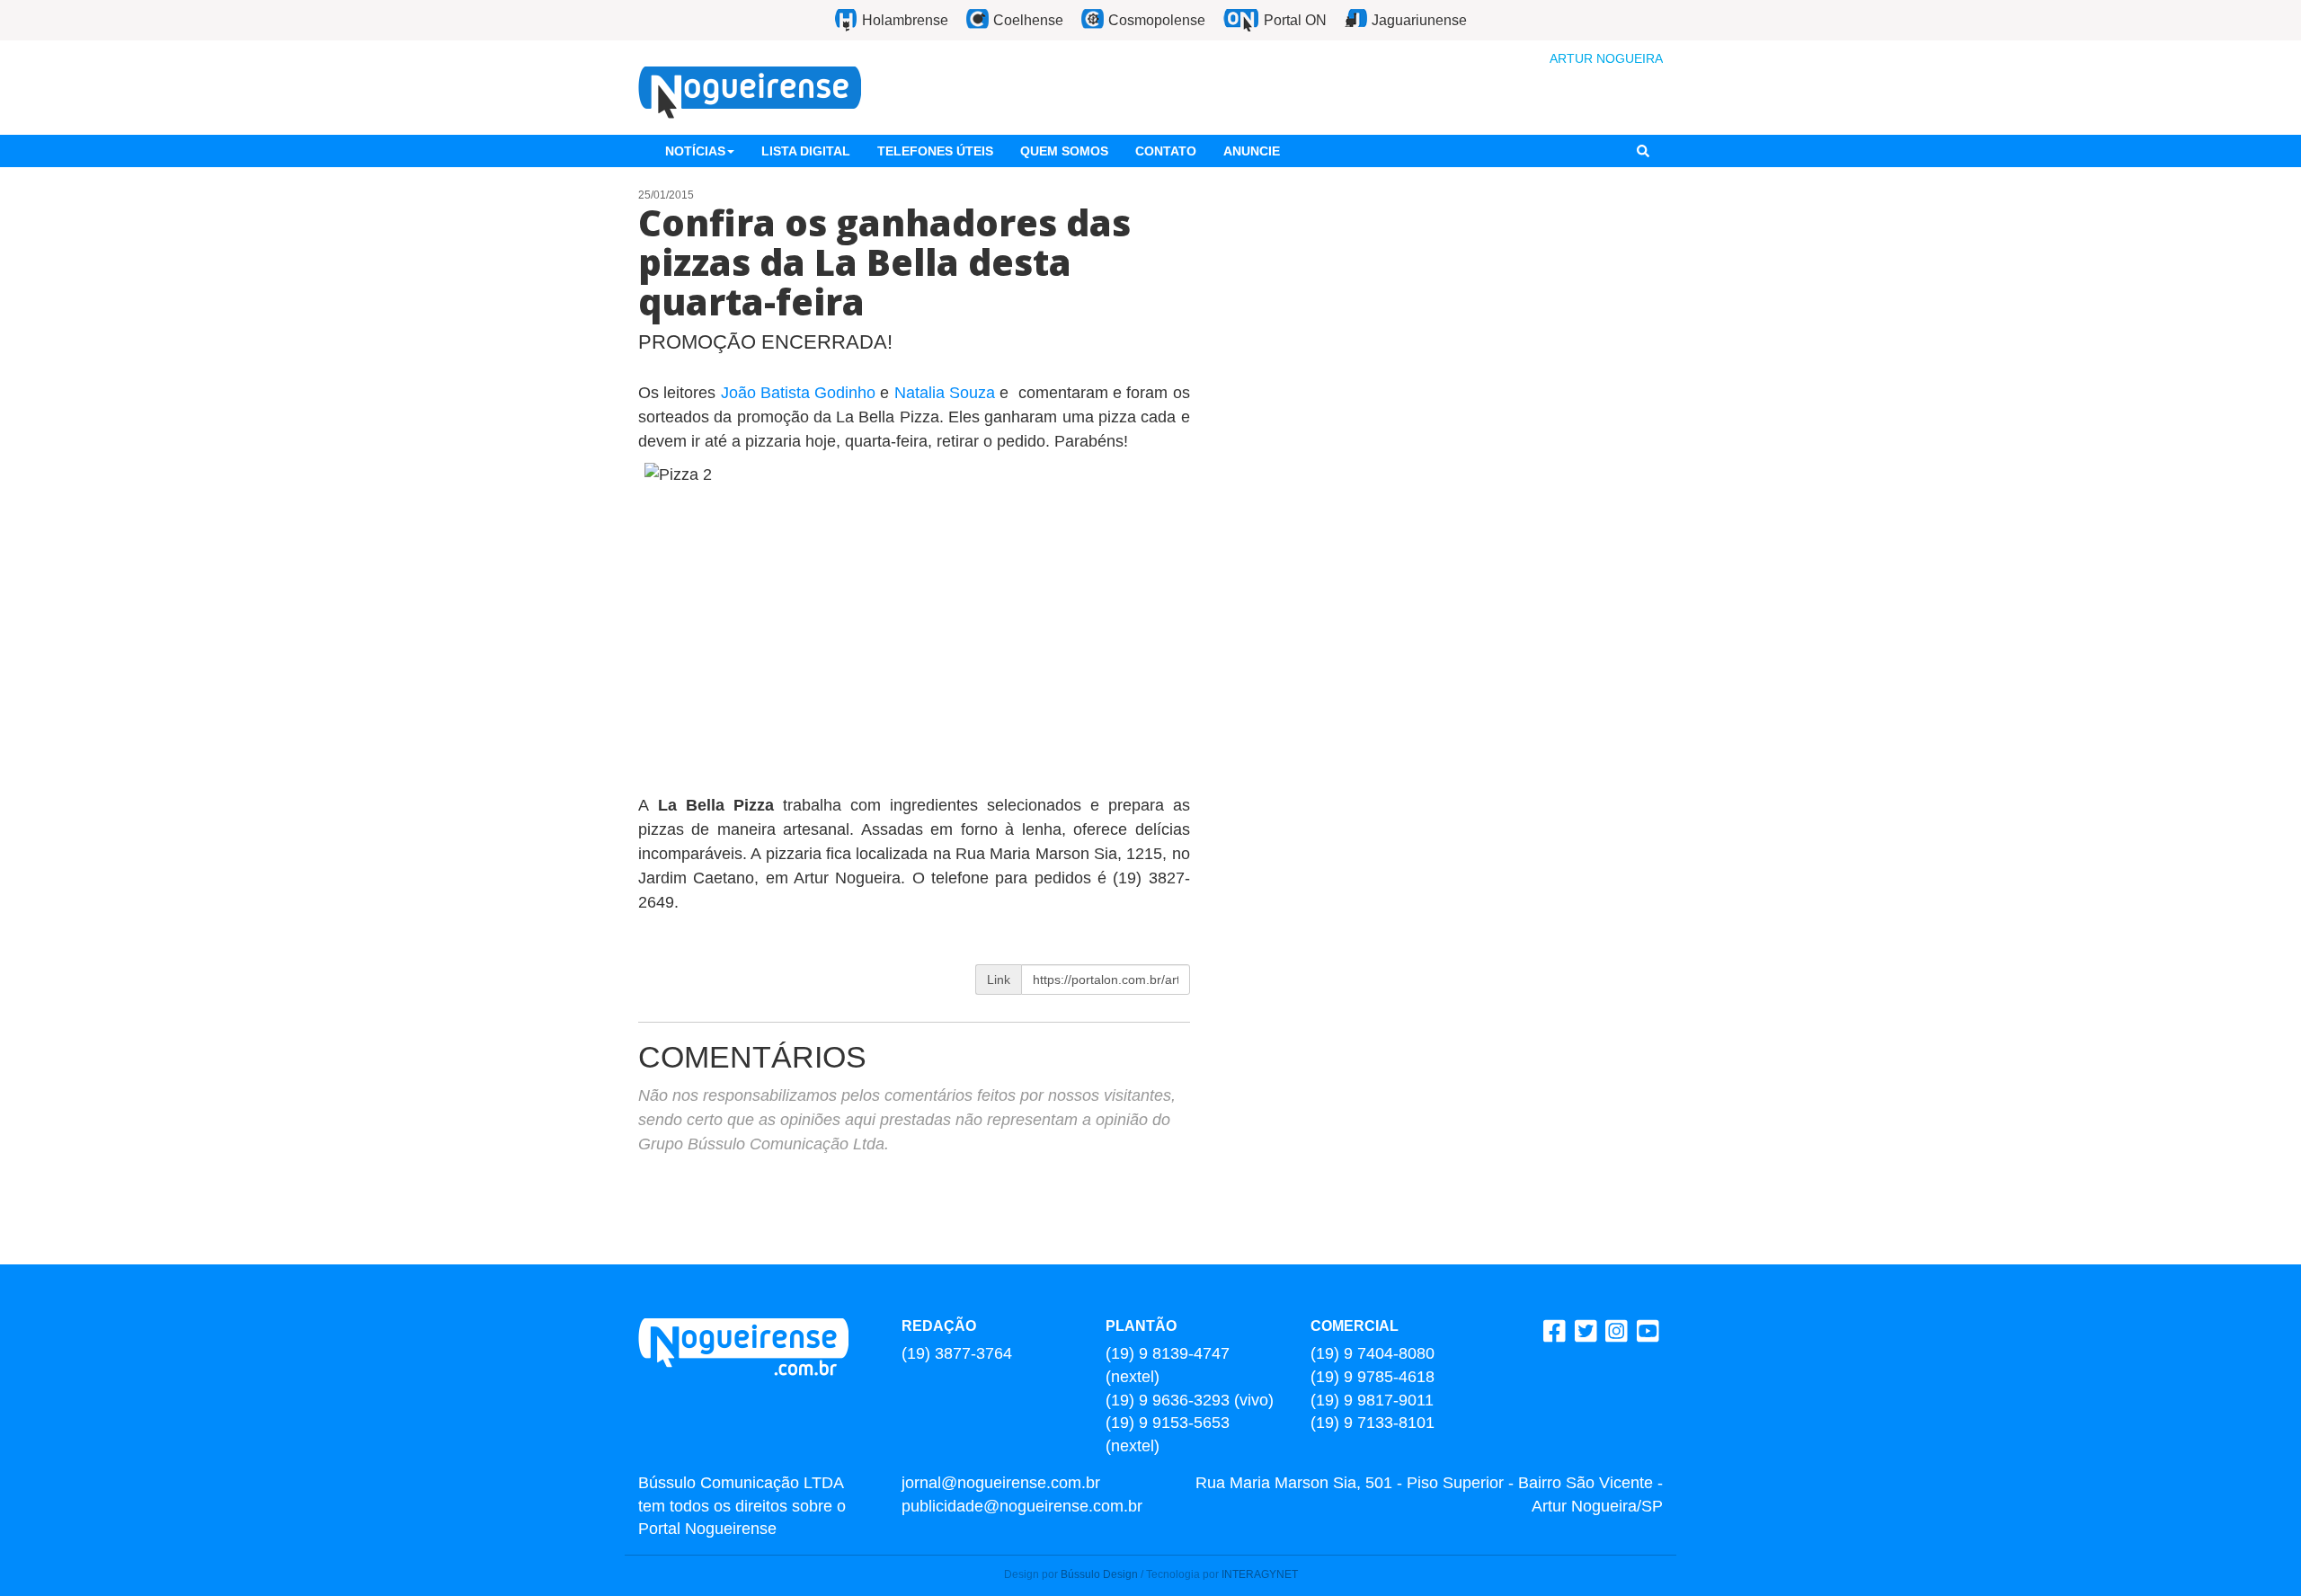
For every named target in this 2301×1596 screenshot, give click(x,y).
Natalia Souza (945, 393)
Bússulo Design (1099, 1574)
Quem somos (1064, 151)
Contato (1166, 151)
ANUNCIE (1252, 151)
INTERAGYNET (1260, 1574)
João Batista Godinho (799, 393)
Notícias (695, 151)
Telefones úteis (935, 151)
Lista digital (806, 151)
